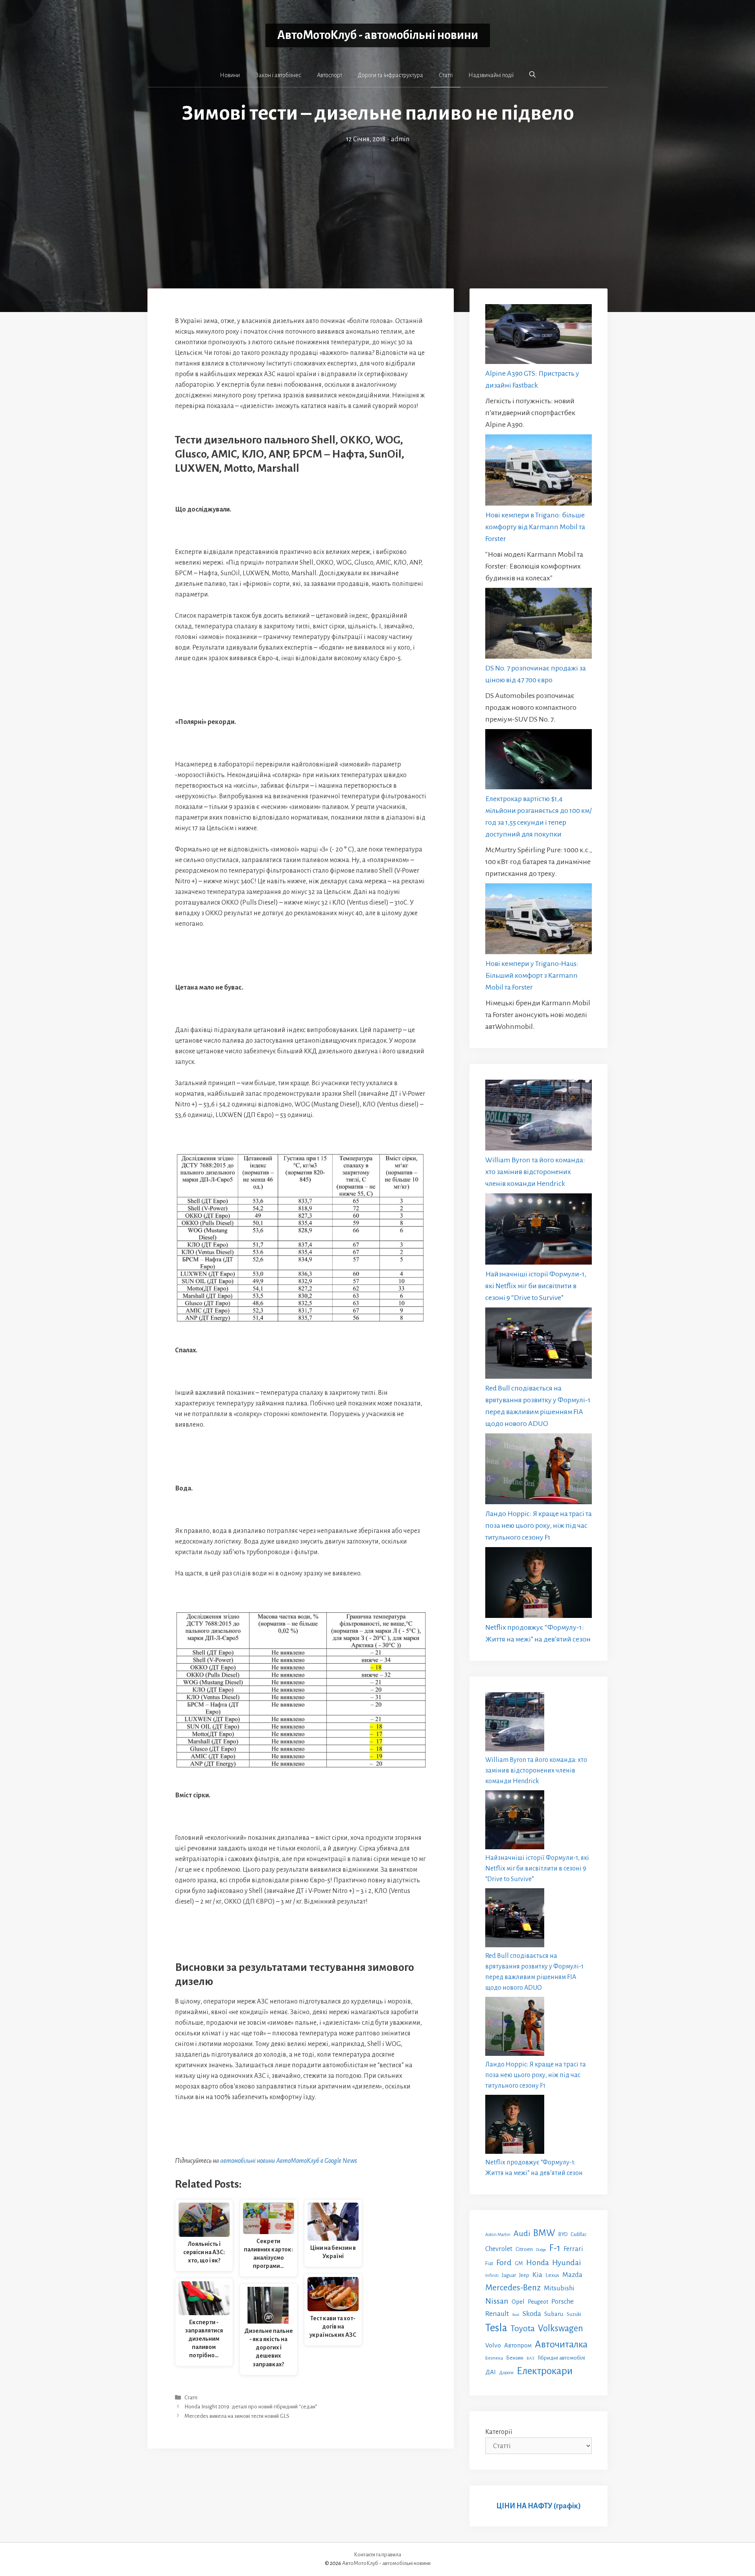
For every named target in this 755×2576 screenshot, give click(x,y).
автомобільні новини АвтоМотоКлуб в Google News (289, 2161)
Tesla (496, 2328)
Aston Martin (498, 2234)
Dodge (541, 2250)
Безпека (494, 2358)
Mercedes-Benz (513, 2288)
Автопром (518, 2345)
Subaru (554, 2314)
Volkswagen (561, 2328)
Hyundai (566, 2263)
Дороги (506, 2373)
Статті (446, 75)
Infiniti (492, 2275)
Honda (538, 2263)
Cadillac (579, 2234)
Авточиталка (561, 2344)
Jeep (524, 2275)
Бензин (515, 2358)
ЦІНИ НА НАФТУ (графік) (539, 2506)
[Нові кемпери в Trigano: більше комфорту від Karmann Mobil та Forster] (539, 472)
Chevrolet (499, 2249)
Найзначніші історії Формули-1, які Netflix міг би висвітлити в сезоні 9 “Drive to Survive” (536, 1286)
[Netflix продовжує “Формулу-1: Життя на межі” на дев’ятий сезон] (539, 1584)
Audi (522, 2233)
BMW (544, 2233)
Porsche (563, 2302)
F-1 (555, 2248)
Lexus (552, 2275)
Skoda (532, 2314)
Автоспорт (330, 75)
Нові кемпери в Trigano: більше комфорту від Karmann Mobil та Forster (535, 527)
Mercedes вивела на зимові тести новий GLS (237, 2416)
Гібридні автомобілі (561, 2358)
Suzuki (574, 2314)
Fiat (489, 2264)
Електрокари (545, 2371)
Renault (497, 2314)
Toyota (523, 2329)
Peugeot (538, 2302)
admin (400, 139)
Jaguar (509, 2275)
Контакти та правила (377, 2555)
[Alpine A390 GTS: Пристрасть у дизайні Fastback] (539, 336)
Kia (537, 2275)
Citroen (524, 2249)
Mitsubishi (559, 2288)
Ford (504, 2262)
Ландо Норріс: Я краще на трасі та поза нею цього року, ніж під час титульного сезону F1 (539, 1525)
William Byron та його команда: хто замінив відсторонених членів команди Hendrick (535, 1172)
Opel (518, 2302)
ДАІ (491, 2372)
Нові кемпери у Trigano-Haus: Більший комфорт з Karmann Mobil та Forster (532, 975)
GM (519, 2263)
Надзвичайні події (491, 75)
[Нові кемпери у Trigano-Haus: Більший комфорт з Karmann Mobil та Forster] (539, 921)
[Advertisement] (377, 204)
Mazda (572, 2275)
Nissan (497, 2301)
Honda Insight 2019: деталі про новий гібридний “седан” (251, 2407)
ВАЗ (530, 2358)
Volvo (493, 2345)
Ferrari (573, 2249)
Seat (516, 2315)
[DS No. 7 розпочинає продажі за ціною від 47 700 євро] (539, 625)
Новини (230, 75)
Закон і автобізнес (278, 75)
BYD (563, 2234)
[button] (532, 75)
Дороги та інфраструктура (390, 75)
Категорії (499, 2432)
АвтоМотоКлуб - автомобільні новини (378, 35)
